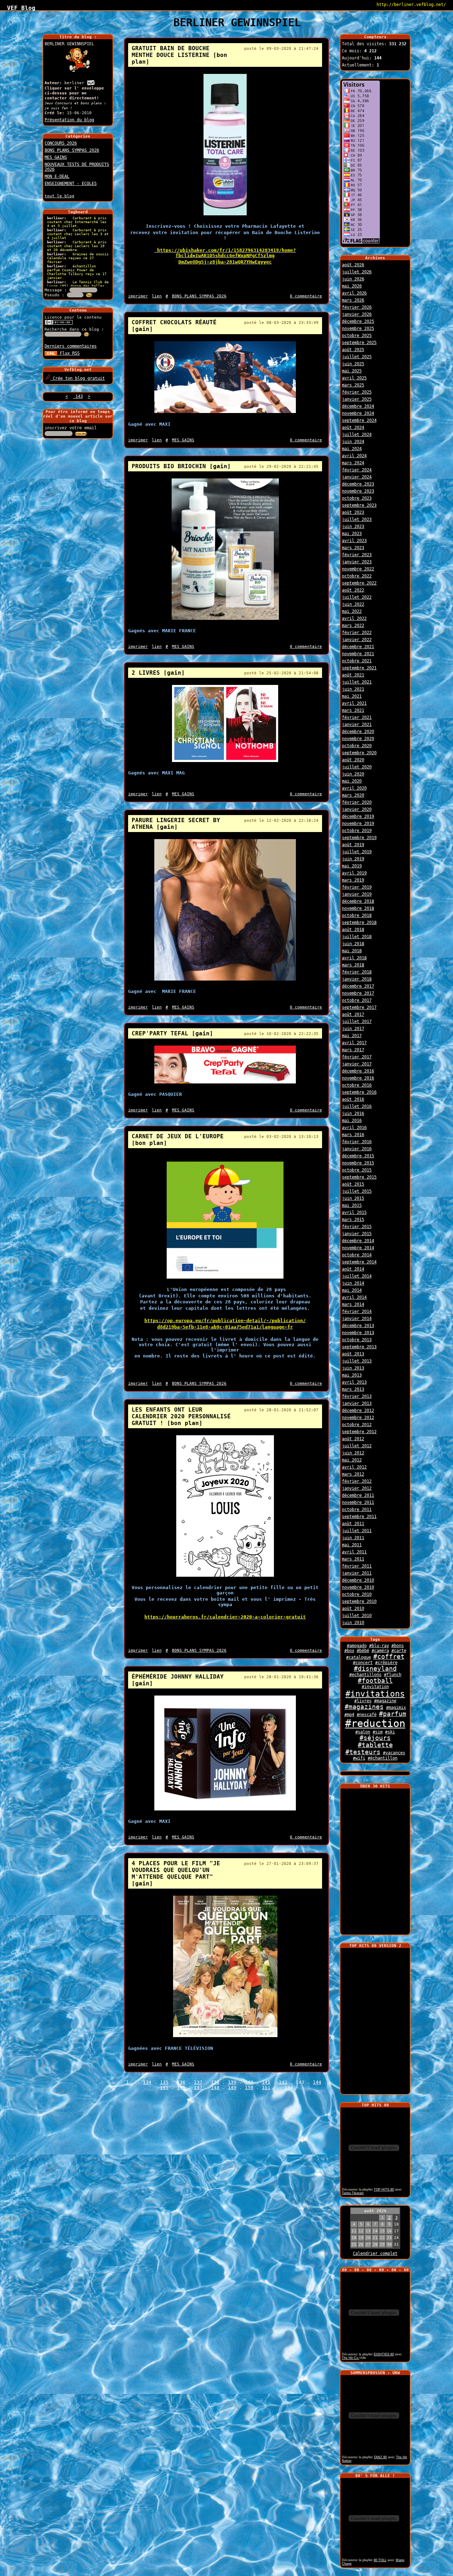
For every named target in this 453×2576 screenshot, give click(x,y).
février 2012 (357, 1481)
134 (147, 2082)
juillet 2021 (357, 682)
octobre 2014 (357, 1255)
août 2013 (353, 1354)
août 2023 (353, 512)
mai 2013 (352, 1375)
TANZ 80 (380, 2457)
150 (249, 2087)
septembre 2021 (359, 668)
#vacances (394, 1753)
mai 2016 (352, 1121)
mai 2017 (352, 1036)
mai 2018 (352, 951)
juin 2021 (353, 689)
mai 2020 (352, 781)
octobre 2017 (357, 1000)
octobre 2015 (357, 1170)
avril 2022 (354, 618)
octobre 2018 (357, 915)
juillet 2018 (357, 937)
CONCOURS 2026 (61, 143)
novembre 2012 (358, 1418)
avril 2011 (354, 1552)
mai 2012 (352, 1460)
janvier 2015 (357, 1234)
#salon (363, 1732)
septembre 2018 (359, 923)
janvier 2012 (357, 1488)
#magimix (396, 1708)
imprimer (138, 296)
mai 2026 (352, 286)
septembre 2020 (359, 753)
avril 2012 (354, 1467)
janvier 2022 (357, 640)
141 (266, 2082)
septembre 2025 (359, 343)
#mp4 (349, 1715)
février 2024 (357, 470)
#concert (363, 1663)
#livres (363, 1701)
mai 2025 (352, 371)
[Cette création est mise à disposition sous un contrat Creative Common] (59, 324)
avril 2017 (354, 1043)
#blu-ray (379, 1646)
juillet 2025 (357, 357)
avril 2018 (354, 958)
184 (289, 2087)
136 (181, 2082)
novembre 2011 (358, 1502)
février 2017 (357, 1057)
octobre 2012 (357, 1425)
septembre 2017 (359, 1007)
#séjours (375, 1738)
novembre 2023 (358, 491)
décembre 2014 (358, 1241)
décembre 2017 (358, 986)
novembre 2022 (358, 569)
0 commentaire (306, 296)
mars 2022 (353, 626)
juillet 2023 (357, 519)
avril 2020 (354, 788)
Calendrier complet (375, 2254)
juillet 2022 (357, 597)
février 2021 (357, 717)
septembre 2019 (359, 838)
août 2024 (353, 428)
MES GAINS (56, 157)
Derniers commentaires (71, 346)
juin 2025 (353, 364)
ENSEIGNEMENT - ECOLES (71, 184)
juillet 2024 (357, 435)
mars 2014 (353, 1304)
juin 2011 (353, 1538)
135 (164, 2082)
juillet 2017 (357, 1022)
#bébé (363, 1651)
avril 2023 (354, 541)
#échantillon (383, 1758)
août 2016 (353, 1099)
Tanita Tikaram (353, 2193)
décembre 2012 (358, 1411)
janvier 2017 (357, 1064)
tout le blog (59, 196)
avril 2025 (354, 378)
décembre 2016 (358, 1071)
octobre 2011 (357, 1510)
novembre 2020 (358, 739)
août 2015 (353, 1184)
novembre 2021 (358, 654)
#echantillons (365, 1675)
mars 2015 (353, 1220)
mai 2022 (352, 611)
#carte (399, 1651)
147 (198, 2087)
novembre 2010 (358, 1587)
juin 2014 (353, 1283)
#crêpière (386, 1663)
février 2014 (357, 1312)
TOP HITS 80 (384, 2190)
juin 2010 (353, 1623)
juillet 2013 (357, 1361)
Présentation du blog (69, 120)
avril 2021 (354, 703)
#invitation (375, 1687)
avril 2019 (354, 873)
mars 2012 (353, 1474)
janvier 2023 (357, 562)
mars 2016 (353, 1135)
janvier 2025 (357, 399)
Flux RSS (68, 353)
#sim (378, 1732)
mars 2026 (353, 300)
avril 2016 (354, 1128)
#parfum (393, 1714)
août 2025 (353, 350)
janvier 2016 (357, 1149)
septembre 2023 (359, 505)
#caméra (380, 1651)
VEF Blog (18, 8)
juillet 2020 (357, 767)
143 (78, 396)
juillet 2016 (357, 1106)
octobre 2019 (357, 831)
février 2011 (357, 1566)
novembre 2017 (358, 993)
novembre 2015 (358, 1163)
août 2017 (353, 1014)
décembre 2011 (358, 1495)
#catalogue (359, 1657)
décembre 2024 (358, 406)
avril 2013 (354, 1382)
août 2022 (353, 590)
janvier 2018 (357, 979)
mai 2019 (352, 866)
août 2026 (353, 265)
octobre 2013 (357, 1340)
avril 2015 (354, 1213)
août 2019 (353, 845)
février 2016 (357, 1142)
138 (215, 2082)
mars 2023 (353, 548)
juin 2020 (353, 774)
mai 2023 (352, 534)
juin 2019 (353, 859)
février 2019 (357, 887)
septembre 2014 (359, 1262)
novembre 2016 (358, 1078)
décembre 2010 (358, 1580)
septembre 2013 (359, 1347)
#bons (398, 1646)
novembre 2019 (358, 824)
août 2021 (353, 675)
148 (215, 2087)
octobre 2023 (357, 498)
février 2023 (357, 555)
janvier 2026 (357, 314)
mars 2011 (353, 1559)
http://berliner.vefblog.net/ (411, 5)
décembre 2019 (358, 816)
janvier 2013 (357, 1403)
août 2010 (353, 1609)
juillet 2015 (357, 1191)
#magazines (364, 1707)
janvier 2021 (357, 725)
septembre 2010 (359, 1601)
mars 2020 (353, 795)
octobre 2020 (357, 746)
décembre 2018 (358, 901)
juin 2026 (353, 279)
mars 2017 (353, 1050)
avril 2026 (354, 293)
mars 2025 (353, 385)
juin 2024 (353, 442)
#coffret (389, 1657)
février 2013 (357, 1396)
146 (181, 2087)
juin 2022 (353, 604)
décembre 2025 (358, 321)
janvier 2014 (357, 1319)
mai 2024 (352, 449)
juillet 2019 (357, 852)
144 (317, 2082)
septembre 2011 (359, 1517)
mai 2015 (352, 1205)
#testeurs (363, 1752)
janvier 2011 (357, 1573)
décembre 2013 (358, 1326)
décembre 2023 (358, 484)
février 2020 (357, 802)
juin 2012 (353, 1453)
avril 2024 (354, 456)
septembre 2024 (359, 420)
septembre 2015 (359, 1177)
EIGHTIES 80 (384, 2354)
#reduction (375, 1723)
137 (198, 2082)
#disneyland (375, 1669)
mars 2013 (353, 1389)
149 (232, 2087)
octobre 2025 (357, 336)
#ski (390, 1732)
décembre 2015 (358, 1156)
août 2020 (353, 760)
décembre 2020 (358, 732)
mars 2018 (353, 965)
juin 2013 (353, 1368)
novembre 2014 (358, 1248)
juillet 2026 (357, 272)
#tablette (375, 1745)
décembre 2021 (358, 647)
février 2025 (357, 392)
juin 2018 (353, 944)
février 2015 (357, 1227)
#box (349, 1651)
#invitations (375, 1694)
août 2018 (353, 930)
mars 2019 (353, 880)
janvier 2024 (357, 477)
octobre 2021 (357, 661)
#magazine (385, 1701)
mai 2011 (352, 1545)
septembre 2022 (359, 583)
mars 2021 (353, 710)
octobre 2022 (357, 576)
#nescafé (367, 1715)
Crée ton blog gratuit (78, 378)
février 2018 (357, 972)
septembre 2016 (359, 1092)
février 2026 (357, 307)
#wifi (359, 1758)
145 (164, 2087)
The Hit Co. (351, 2358)
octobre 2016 (357, 1085)
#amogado (357, 1646)
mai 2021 (352, 696)
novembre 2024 (358, 413)
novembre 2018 (358, 908)
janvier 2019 (357, 894)
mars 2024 (353, 463)
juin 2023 (353, 527)
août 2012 (353, 1439)
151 (266, 2087)
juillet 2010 (357, 1616)
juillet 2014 (357, 1276)
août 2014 (353, 1269)
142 (283, 2082)
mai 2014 (352, 1290)
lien (157, 296)
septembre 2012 (359, 1432)
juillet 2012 (357, 1446)
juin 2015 (353, 1198)
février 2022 (357, 633)
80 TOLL (380, 2560)
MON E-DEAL (57, 176)
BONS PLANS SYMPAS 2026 (72, 150)
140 (249, 2082)
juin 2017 (353, 1029)
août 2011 (353, 1524)
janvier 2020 (357, 809)
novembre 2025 (358, 328)
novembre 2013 (358, 1333)
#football (375, 1681)
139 (232, 2082)
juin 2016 (353, 1113)
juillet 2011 (357, 1531)
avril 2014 (354, 1297)
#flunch (393, 1675)
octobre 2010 (357, 1594)
